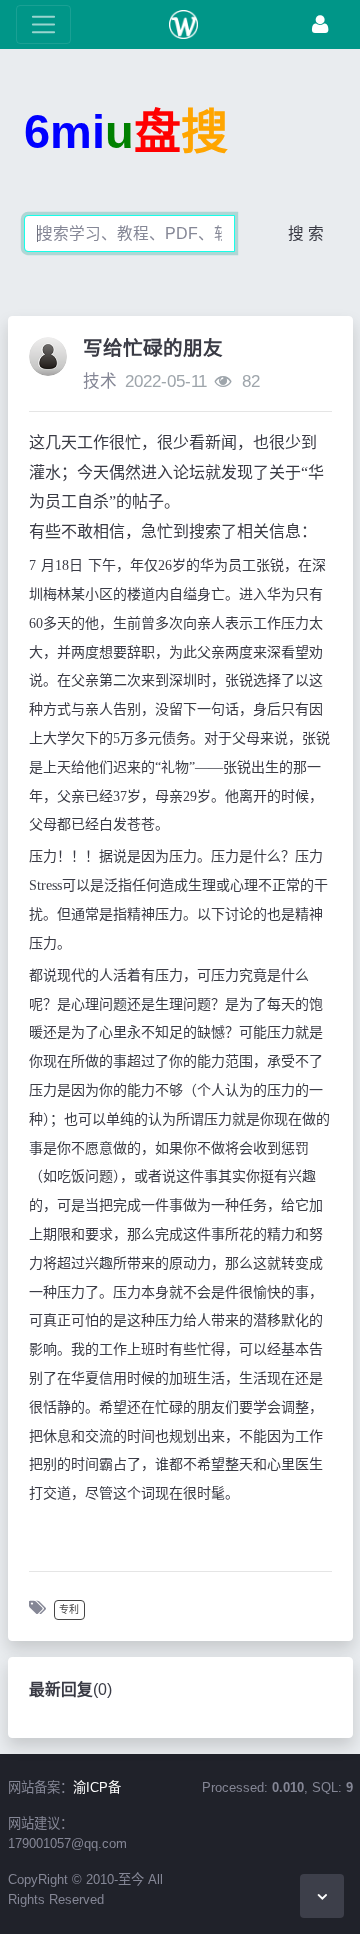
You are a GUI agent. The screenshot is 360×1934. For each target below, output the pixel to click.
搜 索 (306, 233)
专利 (69, 1609)
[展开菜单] (43, 24)
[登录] (320, 24)
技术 (100, 381)
